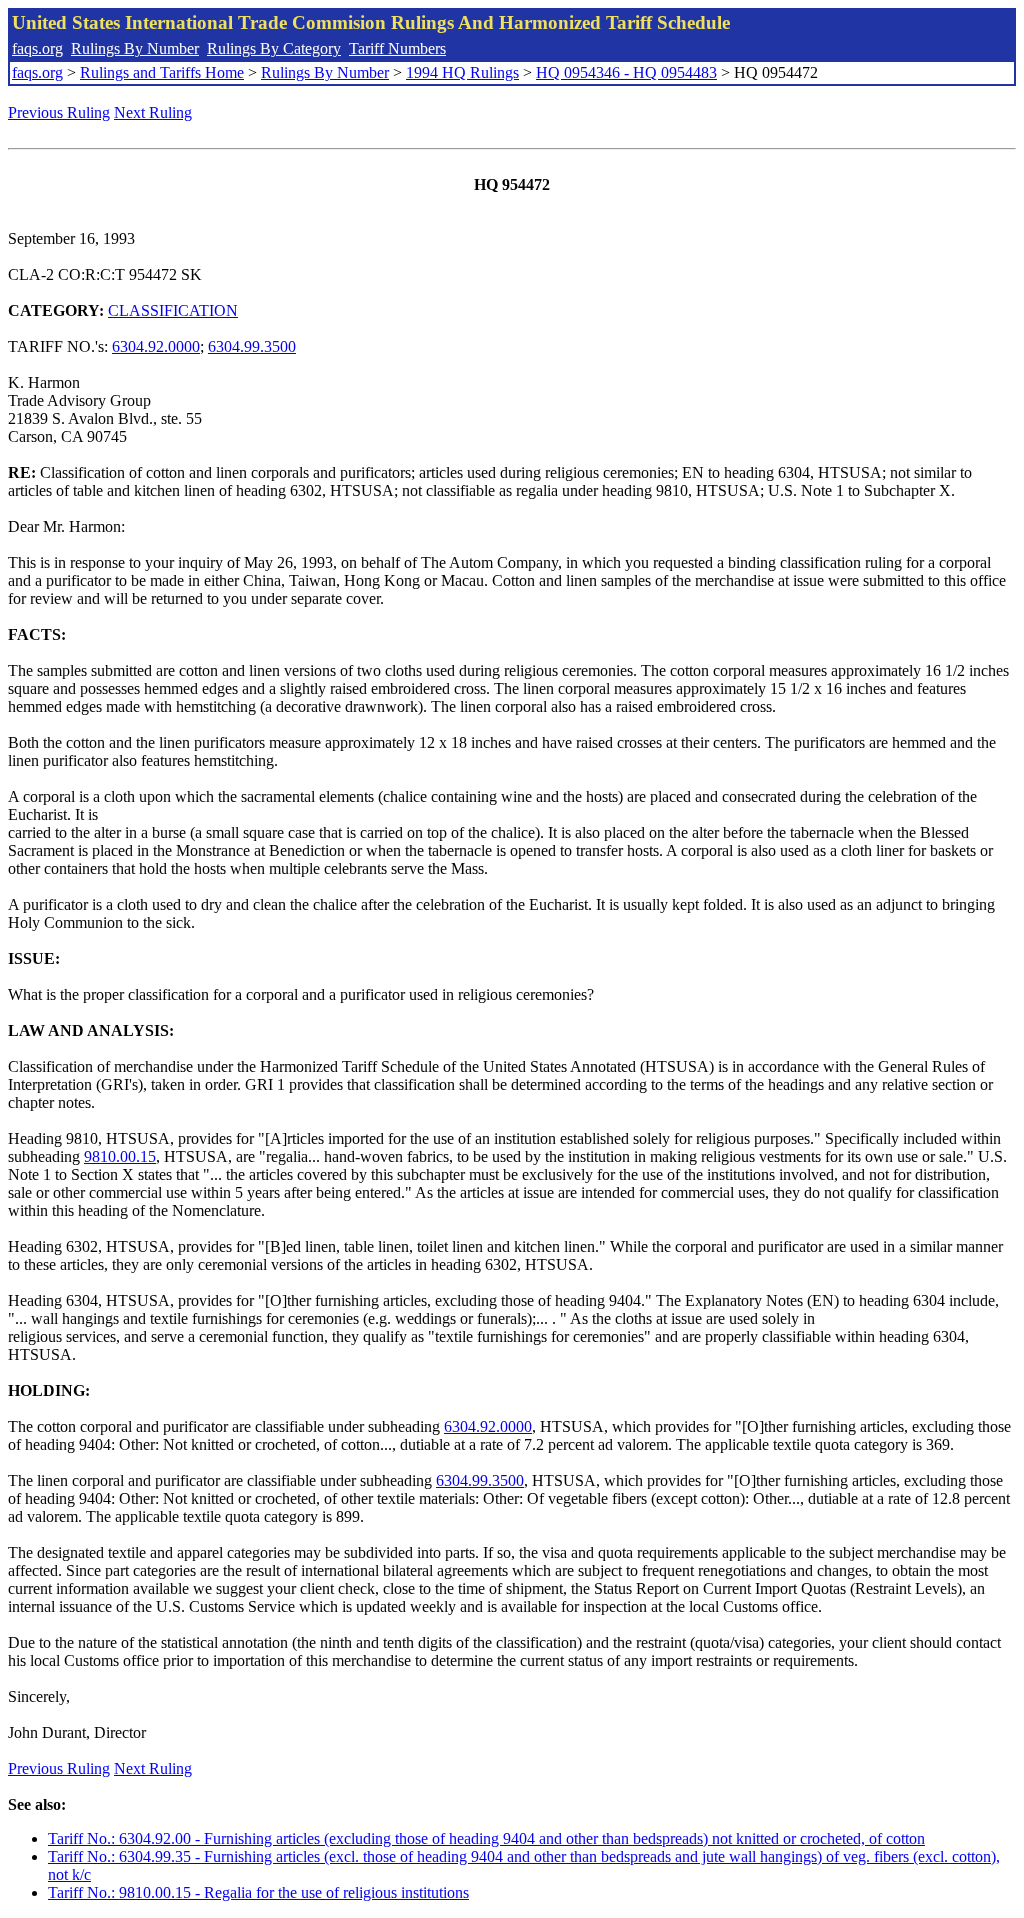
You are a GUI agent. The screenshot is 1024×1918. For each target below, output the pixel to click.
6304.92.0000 (156, 346)
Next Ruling (153, 112)
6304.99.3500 (252, 346)
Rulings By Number (135, 48)
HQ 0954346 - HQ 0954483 (626, 72)
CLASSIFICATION (173, 310)
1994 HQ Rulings (462, 72)
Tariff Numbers (397, 48)
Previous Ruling (59, 112)
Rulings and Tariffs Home (162, 72)
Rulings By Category (274, 48)
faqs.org (37, 48)
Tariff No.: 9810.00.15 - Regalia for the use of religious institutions (258, 1892)
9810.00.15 (120, 1156)
